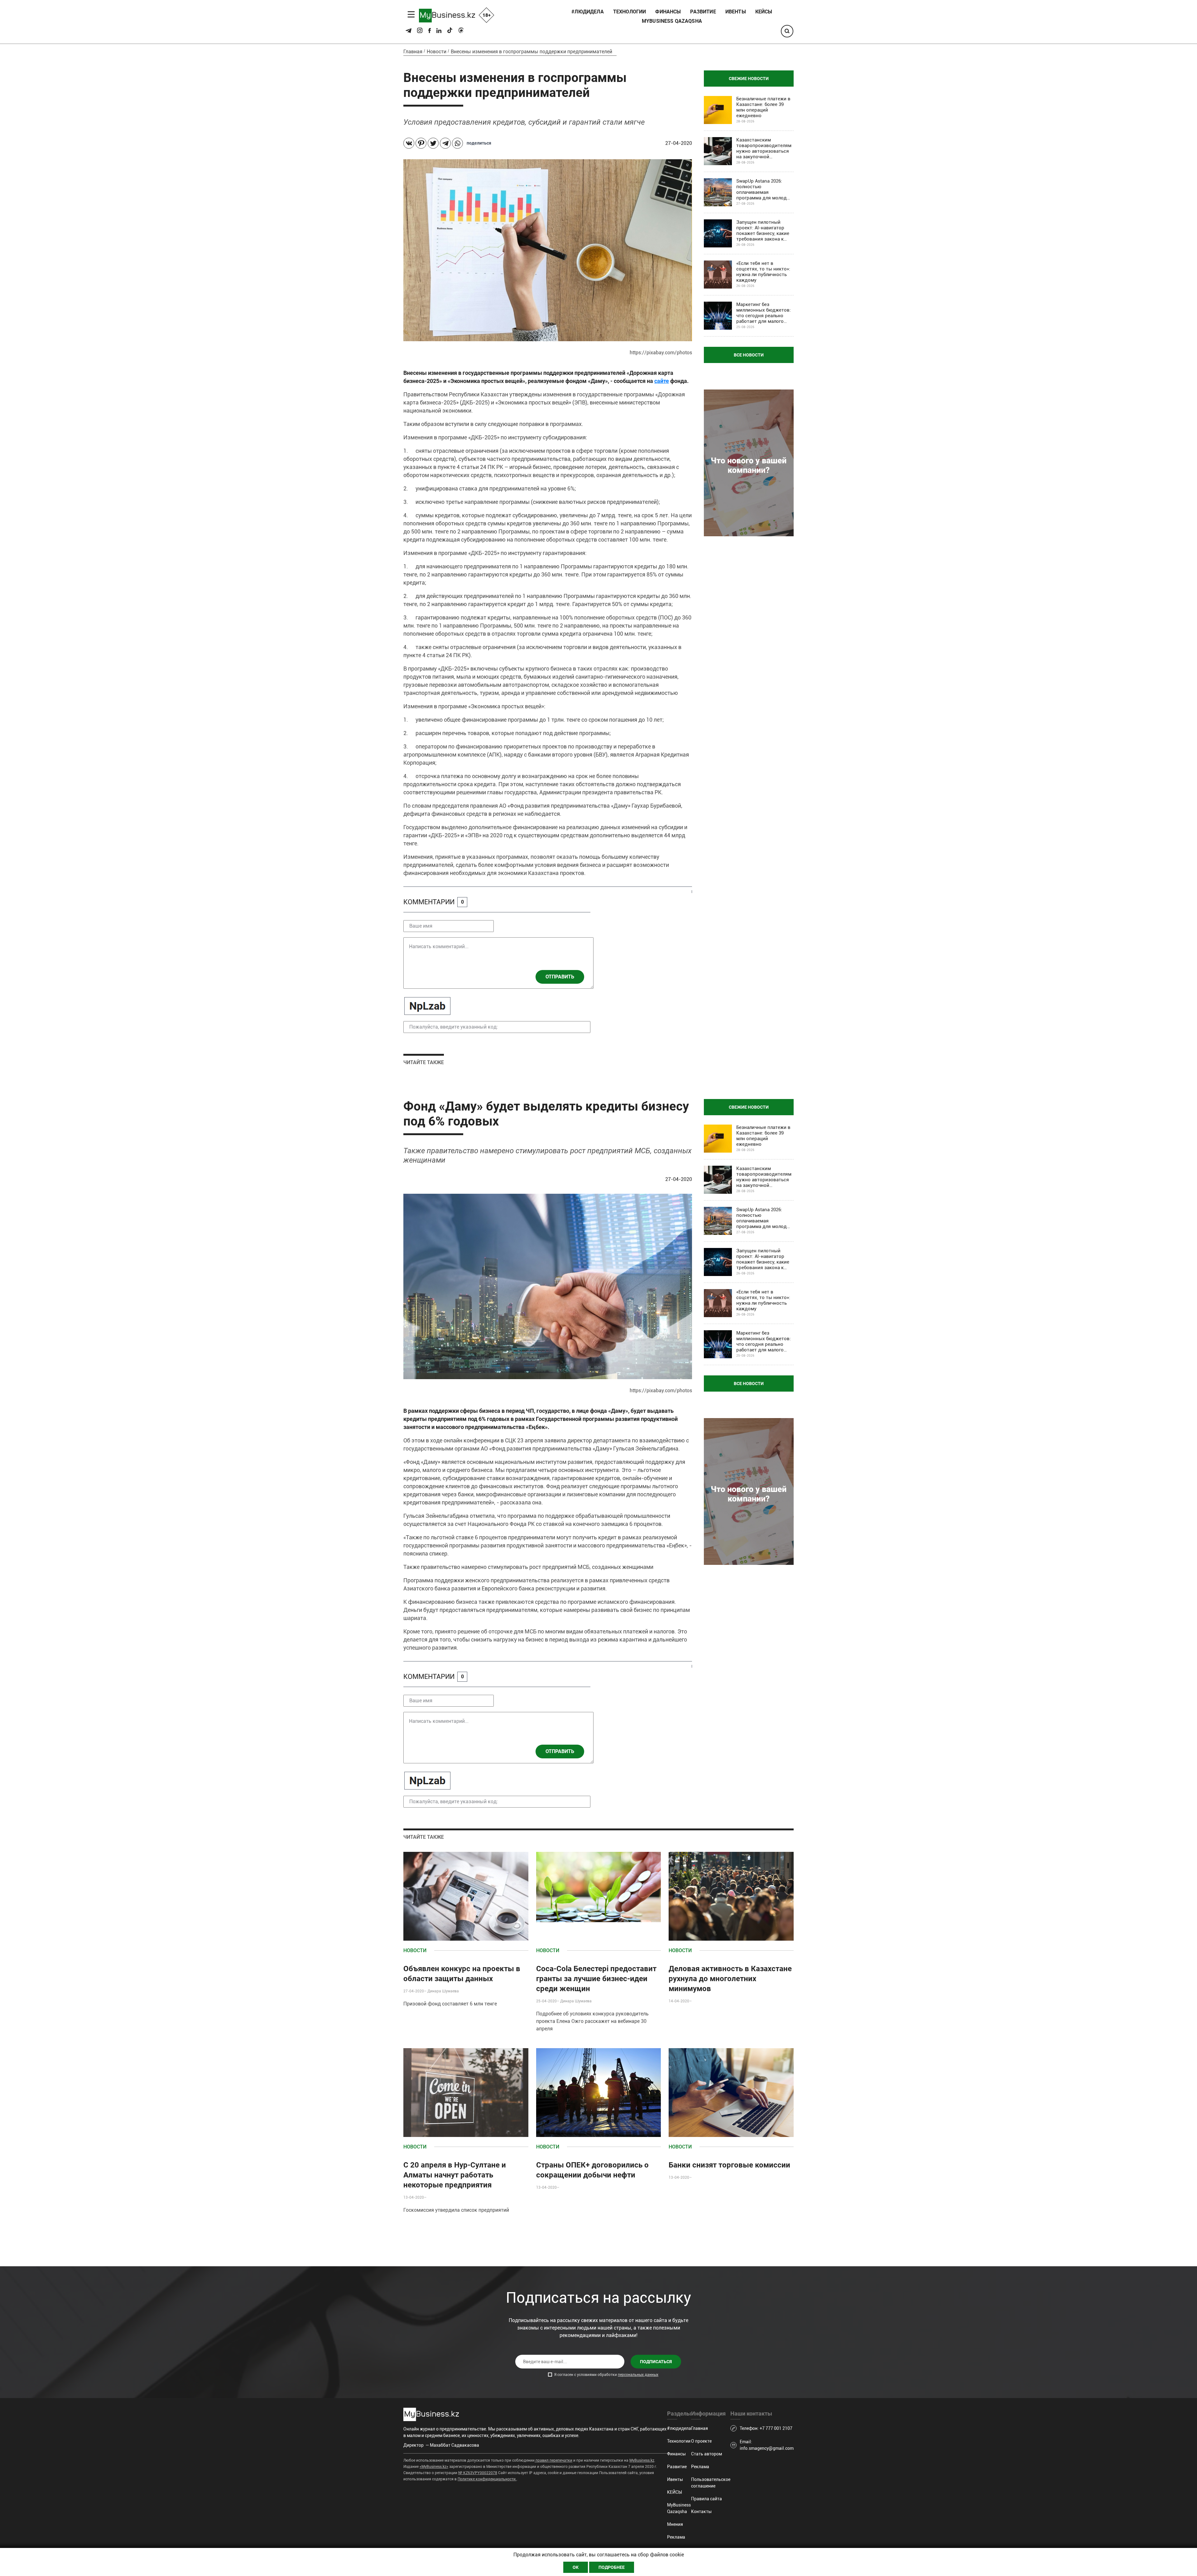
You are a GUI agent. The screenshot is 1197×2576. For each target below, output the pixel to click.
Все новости (749, 355)
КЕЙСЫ (764, 12)
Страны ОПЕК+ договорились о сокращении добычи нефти (592, 2170)
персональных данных (638, 2375)
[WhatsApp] (457, 143)
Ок (576, 2567)
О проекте (701, 2441)
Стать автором (707, 2454)
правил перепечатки (554, 2460)
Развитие (703, 12)
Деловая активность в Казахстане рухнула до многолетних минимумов (730, 1979)
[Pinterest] (421, 143)
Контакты (701, 2511)
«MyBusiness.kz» (434, 2467)
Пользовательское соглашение (711, 2483)
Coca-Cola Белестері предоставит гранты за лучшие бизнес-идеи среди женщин (596, 1979)
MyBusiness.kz (642, 2460)
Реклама (676, 2537)
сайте (662, 381)
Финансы (668, 12)
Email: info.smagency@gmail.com (767, 2445)
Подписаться (656, 2362)
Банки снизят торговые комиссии (729, 2165)
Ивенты (736, 12)
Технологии (630, 12)
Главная (413, 52)
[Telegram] (445, 143)
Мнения (675, 2524)
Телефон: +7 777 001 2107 (766, 2428)
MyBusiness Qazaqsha (672, 21)
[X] (433, 143)
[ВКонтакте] (409, 143)
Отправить (560, 977)
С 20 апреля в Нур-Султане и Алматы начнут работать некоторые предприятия (455, 2175)
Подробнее (612, 2567)
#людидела (587, 12)
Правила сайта (707, 2499)
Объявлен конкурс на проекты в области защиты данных (462, 1974)
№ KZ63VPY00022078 (478, 2473)
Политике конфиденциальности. (487, 2479)
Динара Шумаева (443, 1991)
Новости (437, 52)
